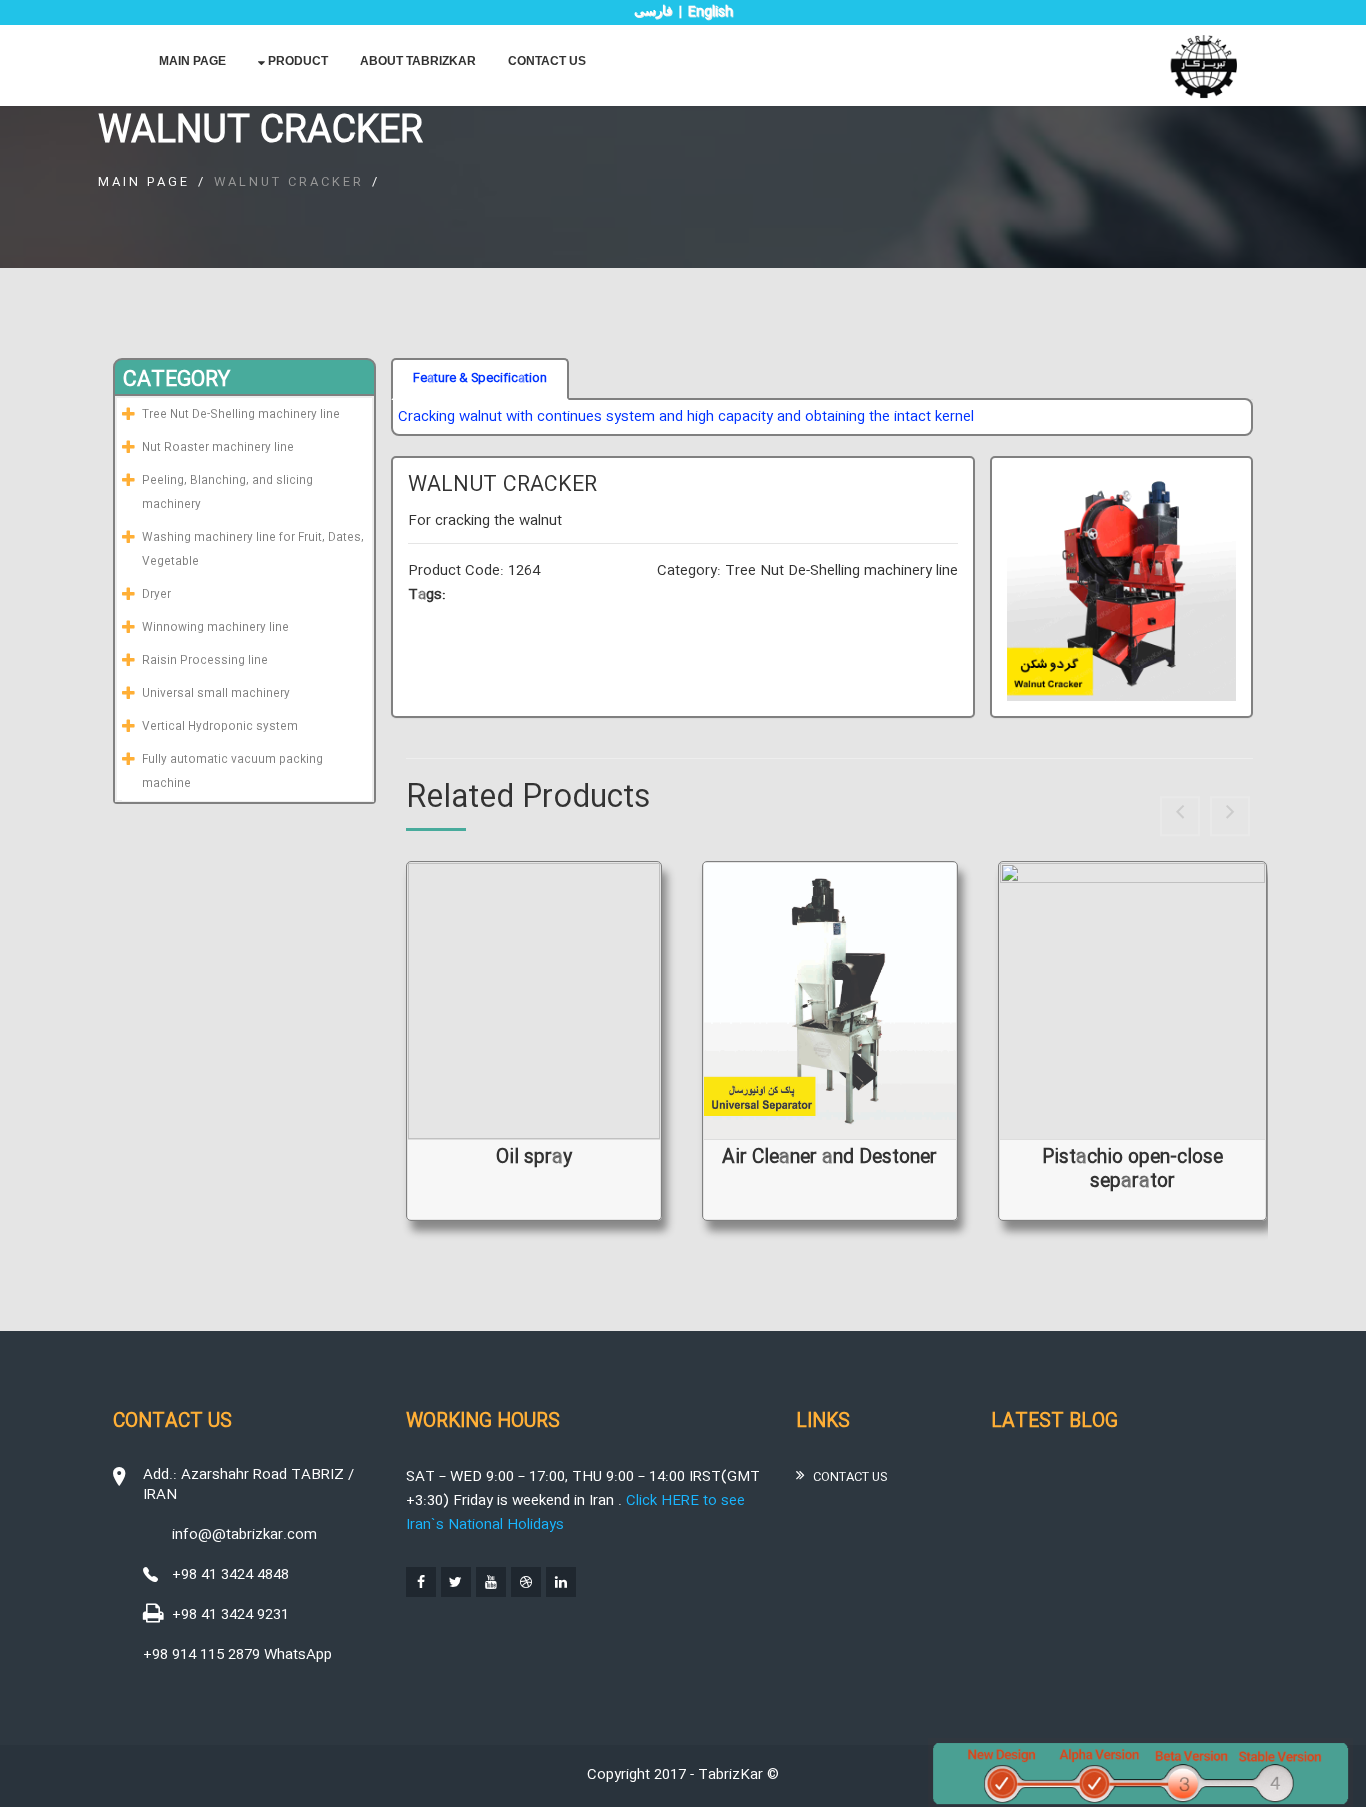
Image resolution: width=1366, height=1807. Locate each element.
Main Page (192, 61)
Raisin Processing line (205, 661)
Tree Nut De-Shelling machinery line (241, 415)
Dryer (156, 595)
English (710, 12)
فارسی (653, 10)
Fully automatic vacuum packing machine (232, 772)
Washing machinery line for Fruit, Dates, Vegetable (253, 550)
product (296, 61)
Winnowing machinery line (215, 628)
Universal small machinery (216, 694)
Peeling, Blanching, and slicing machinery (227, 493)
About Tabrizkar (418, 61)
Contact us (547, 61)
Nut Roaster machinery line (218, 448)
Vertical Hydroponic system (220, 727)
